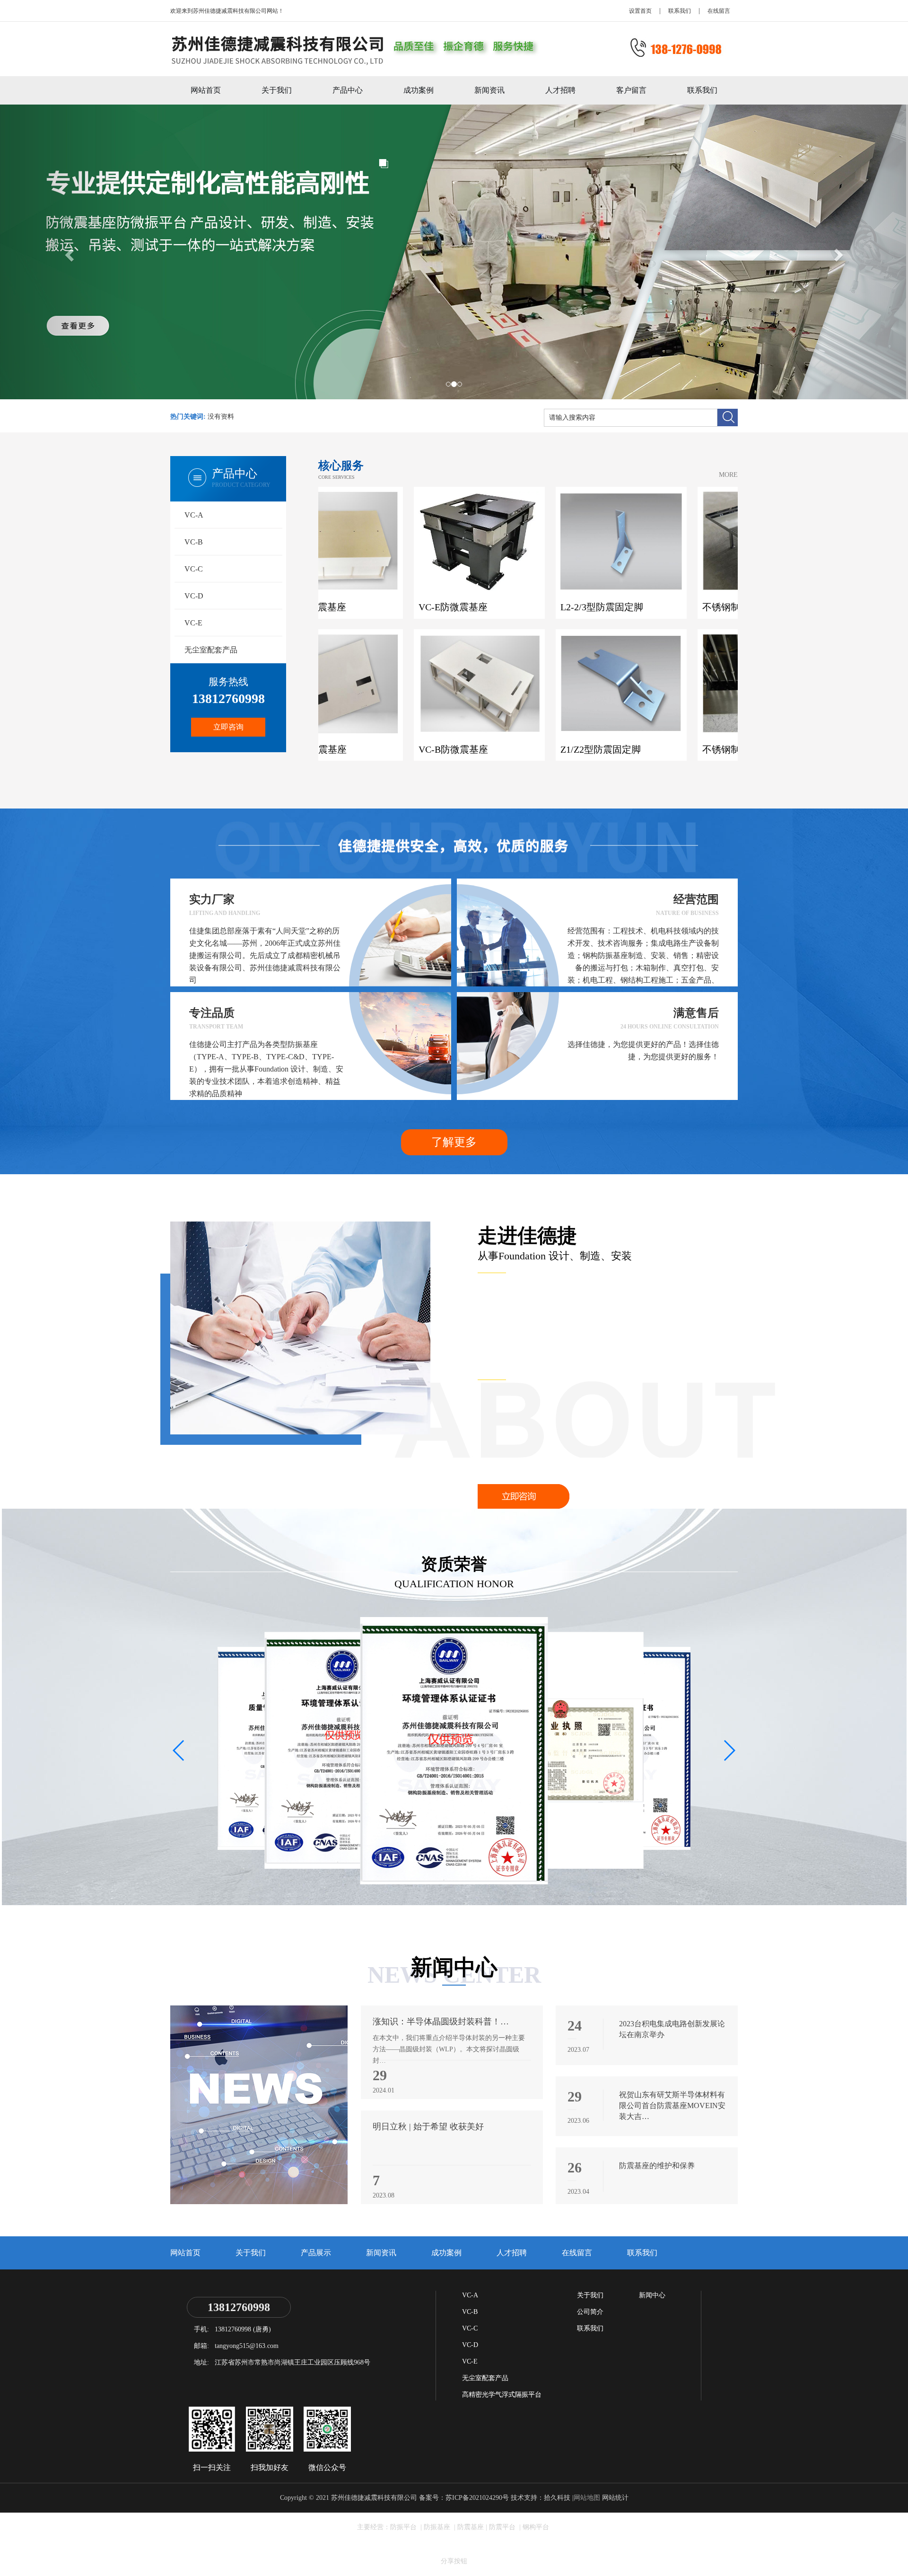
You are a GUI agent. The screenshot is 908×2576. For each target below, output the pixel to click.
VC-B (194, 542)
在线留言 (719, 11)
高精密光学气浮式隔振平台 (502, 2395)
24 (575, 2026)
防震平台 (503, 2527)
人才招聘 (560, 90)
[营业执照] (346, 1750)
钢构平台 (536, 2527)
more (728, 475)
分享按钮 (454, 2561)
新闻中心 (652, 2295)
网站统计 (615, 2498)
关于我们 (277, 90)
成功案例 (419, 90)
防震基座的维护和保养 (657, 2166)
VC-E (193, 623)
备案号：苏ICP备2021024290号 (464, 2498)
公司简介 (590, 2312)
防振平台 (404, 2527)
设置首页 (640, 11)
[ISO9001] (454, 1752)
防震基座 (471, 2527)
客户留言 (631, 90)
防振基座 (438, 2527)
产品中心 (348, 90)
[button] (729, 1750)
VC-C (194, 569)
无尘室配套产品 (211, 650)
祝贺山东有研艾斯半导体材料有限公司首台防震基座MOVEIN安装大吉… (672, 2106)
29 (380, 2075)
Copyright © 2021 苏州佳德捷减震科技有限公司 (349, 2498)
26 (575, 2168)
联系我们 (680, 11)
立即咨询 (228, 727)
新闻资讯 (489, 90)
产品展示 (316, 2253)
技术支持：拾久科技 (541, 2498)
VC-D (194, 596)
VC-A (194, 515)
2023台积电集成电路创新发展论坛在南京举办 (672, 2029)
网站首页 (206, 90)
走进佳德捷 (527, 1236)
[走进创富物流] (300, 1327)
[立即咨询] (524, 1496)
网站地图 (587, 2498)
